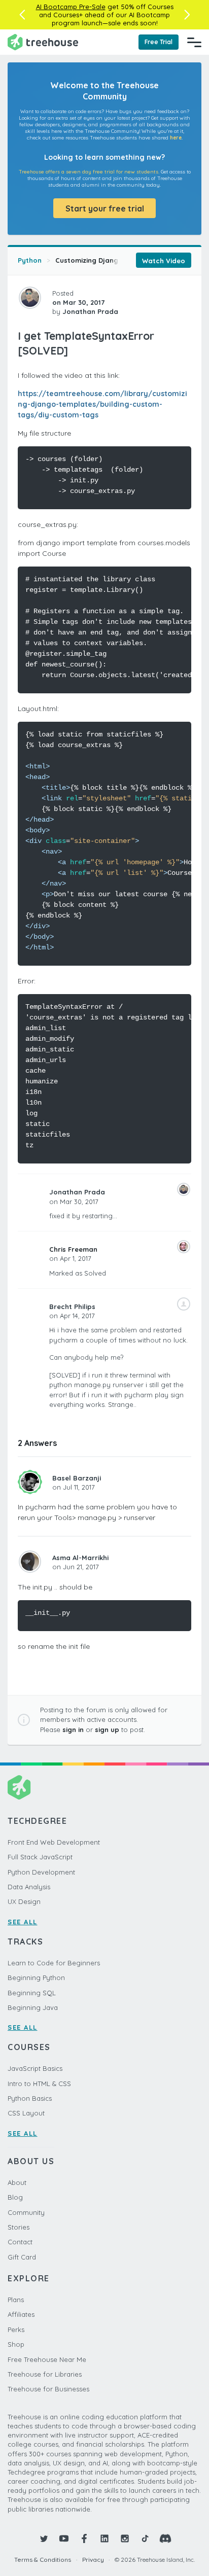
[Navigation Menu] (194, 42)
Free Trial (159, 42)
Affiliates (21, 2314)
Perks (16, 2330)
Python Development (41, 1872)
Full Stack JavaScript (40, 1857)
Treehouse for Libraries (45, 2374)
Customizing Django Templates (108, 260)
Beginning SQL (32, 1993)
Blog (15, 2197)
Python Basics (30, 2098)
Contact (20, 2242)
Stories (19, 2227)
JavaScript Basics (35, 2068)
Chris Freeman (73, 1249)
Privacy (93, 2560)
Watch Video (164, 261)
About (17, 2182)
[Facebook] (84, 2538)
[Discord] (165, 2538)
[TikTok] (145, 2538)
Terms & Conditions (43, 2560)
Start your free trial (105, 208)
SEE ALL (23, 1922)
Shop (16, 2344)
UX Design (24, 1901)
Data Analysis (29, 1887)
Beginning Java (33, 2007)
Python (30, 260)
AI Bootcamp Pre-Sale (71, 7)
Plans (16, 2300)
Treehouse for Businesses (48, 2389)
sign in (73, 1730)
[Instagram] (125, 2538)
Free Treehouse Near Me (47, 2359)
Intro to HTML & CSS (39, 2084)
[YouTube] (64, 2538)
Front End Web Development (54, 1842)
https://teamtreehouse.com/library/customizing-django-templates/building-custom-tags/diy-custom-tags (102, 404)
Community (26, 2212)
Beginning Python (36, 1978)
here (176, 138)
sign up (107, 1730)
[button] (22, 15)
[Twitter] (44, 2538)
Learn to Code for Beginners (54, 1963)
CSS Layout (26, 2113)
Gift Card (22, 2257)
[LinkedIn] (104, 2538)
